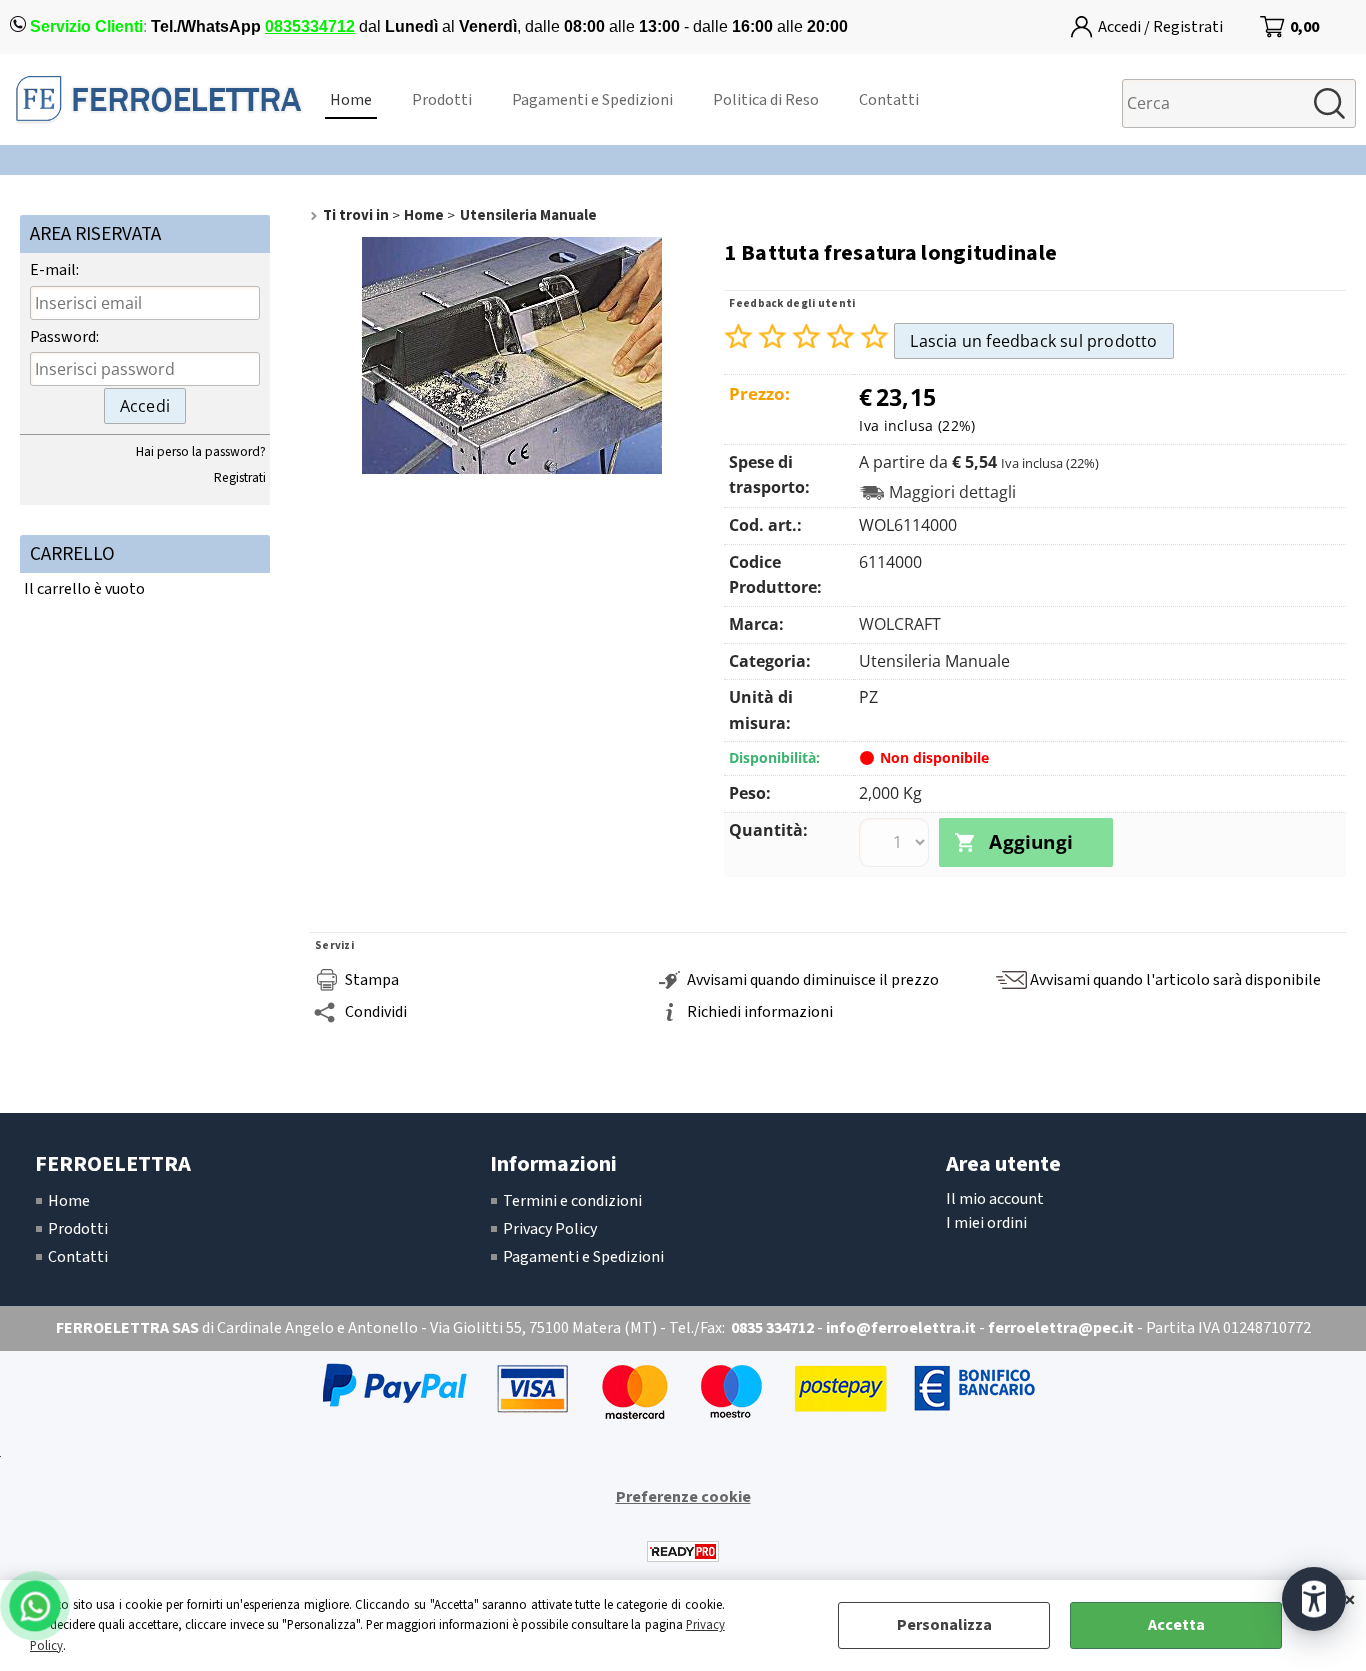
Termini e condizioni (572, 1201)
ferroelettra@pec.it (1061, 1328)
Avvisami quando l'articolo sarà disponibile (1175, 980)
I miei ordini (986, 1223)
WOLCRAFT (900, 624)
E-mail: (54, 270)
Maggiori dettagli (952, 492)
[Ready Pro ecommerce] (683, 1551)
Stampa (372, 980)
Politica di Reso (766, 100)
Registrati (240, 477)
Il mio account (995, 1199)
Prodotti (442, 100)
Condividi (376, 1012)
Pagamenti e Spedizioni (592, 100)
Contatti (889, 100)
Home (351, 100)
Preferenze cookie (683, 1497)
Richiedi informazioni (760, 1012)
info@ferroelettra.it (901, 1328)
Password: (64, 337)
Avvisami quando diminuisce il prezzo (813, 980)
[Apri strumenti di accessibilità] (1314, 1599)
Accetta (1176, 1625)
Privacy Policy (550, 1229)
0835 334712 (772, 1328)
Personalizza (944, 1625)
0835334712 (310, 26)
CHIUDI (1350, 1600)
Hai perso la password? (201, 451)
